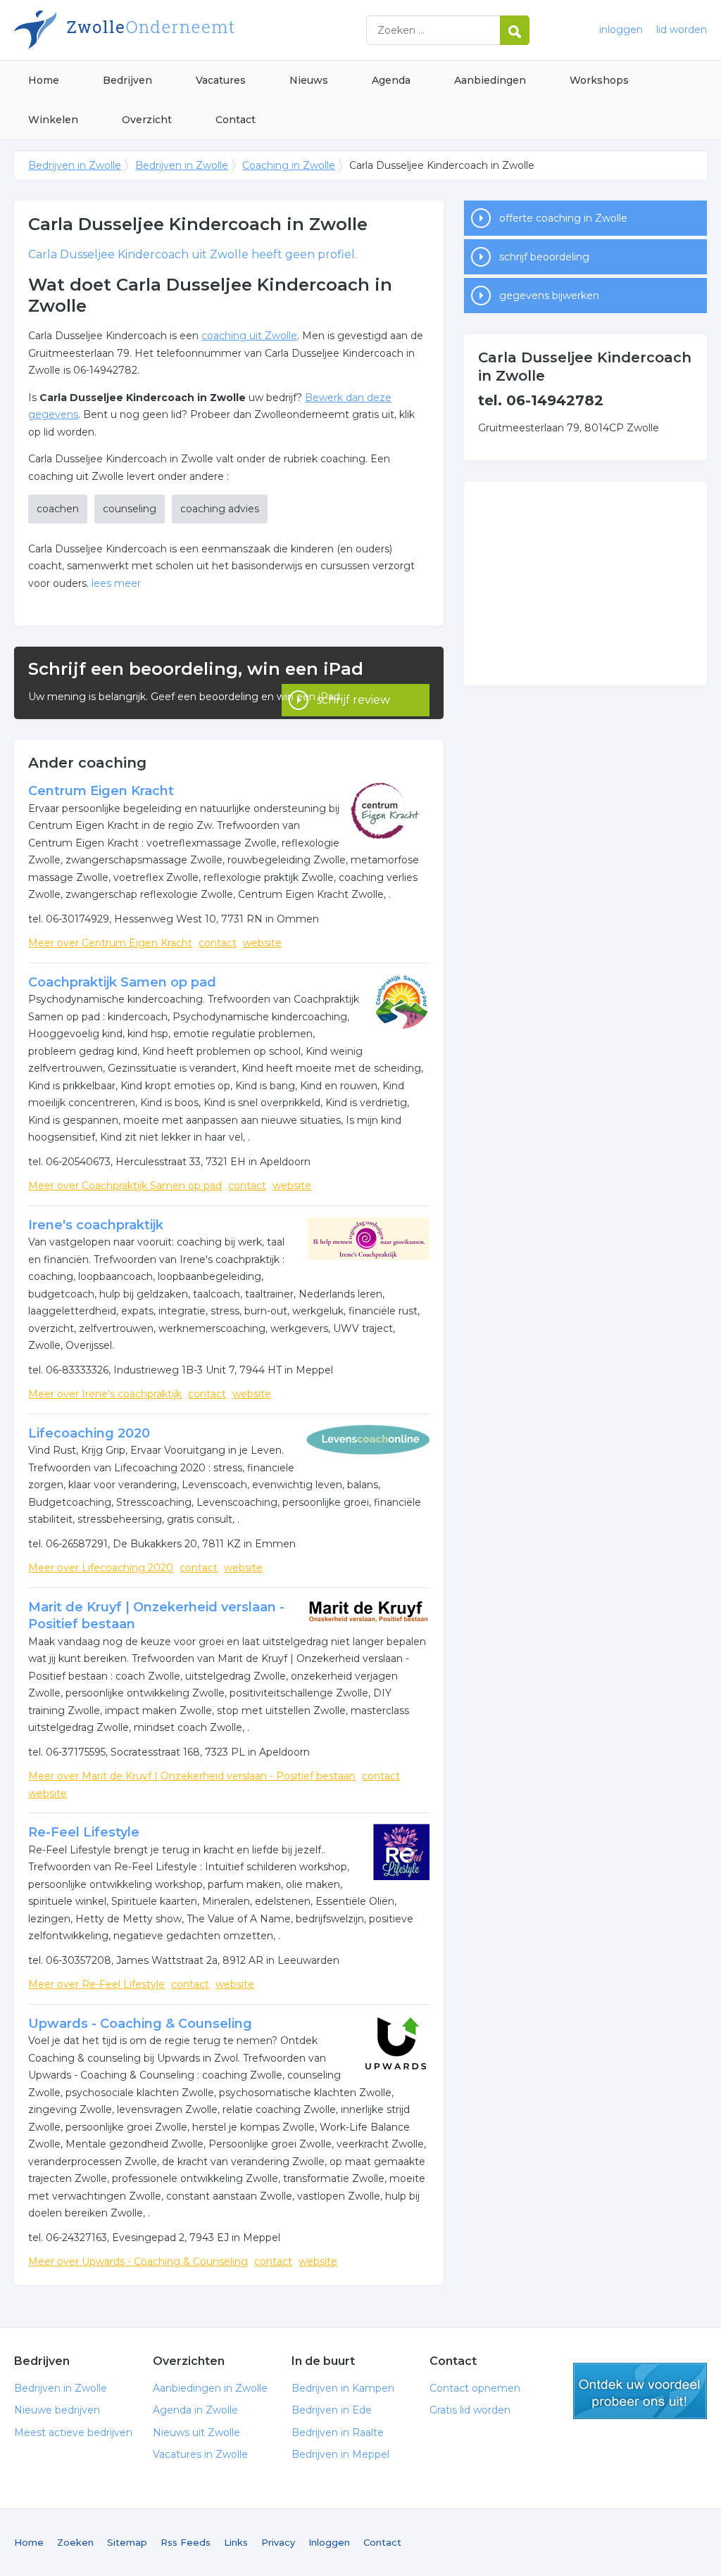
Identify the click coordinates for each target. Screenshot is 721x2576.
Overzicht (147, 120)
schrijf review (353, 700)
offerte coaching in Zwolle (563, 218)
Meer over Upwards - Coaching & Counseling (138, 2261)
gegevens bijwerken (549, 296)
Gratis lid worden (470, 2410)
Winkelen (53, 120)
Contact (236, 120)
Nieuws (309, 80)
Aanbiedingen (490, 80)
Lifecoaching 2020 (89, 1433)
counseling (130, 509)
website (262, 943)
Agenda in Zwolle (195, 2410)
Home (44, 80)
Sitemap (127, 2542)
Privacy (278, 2542)
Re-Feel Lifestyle (84, 1832)
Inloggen (329, 2542)
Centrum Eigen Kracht (101, 791)
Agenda (391, 80)
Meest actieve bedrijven (73, 2432)
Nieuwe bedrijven (57, 2410)
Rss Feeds (186, 2542)
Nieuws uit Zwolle (196, 2432)
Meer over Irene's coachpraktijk (105, 1394)
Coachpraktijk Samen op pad (122, 982)
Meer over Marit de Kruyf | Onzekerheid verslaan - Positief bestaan (192, 1776)
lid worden (682, 30)
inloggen (621, 30)
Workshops (599, 80)
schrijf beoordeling (544, 257)
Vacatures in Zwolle (200, 2454)
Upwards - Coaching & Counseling (140, 2024)
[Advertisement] (585, 583)
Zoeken (75, 2542)
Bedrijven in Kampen (343, 2388)
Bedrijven (127, 80)
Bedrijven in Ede (332, 2410)
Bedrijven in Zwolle (190, 30)
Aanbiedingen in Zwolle (210, 2388)
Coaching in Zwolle (289, 165)
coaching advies (220, 509)
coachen (58, 509)
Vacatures (221, 80)
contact (218, 943)
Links (236, 2542)
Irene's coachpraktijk (96, 1225)
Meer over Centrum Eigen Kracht (110, 943)
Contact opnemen (475, 2388)
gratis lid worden (640, 2391)
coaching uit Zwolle (249, 336)
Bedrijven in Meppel (340, 2454)
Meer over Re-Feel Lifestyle (96, 1984)
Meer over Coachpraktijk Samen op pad (125, 1186)
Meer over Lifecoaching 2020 (101, 1568)
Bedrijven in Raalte (338, 2432)
